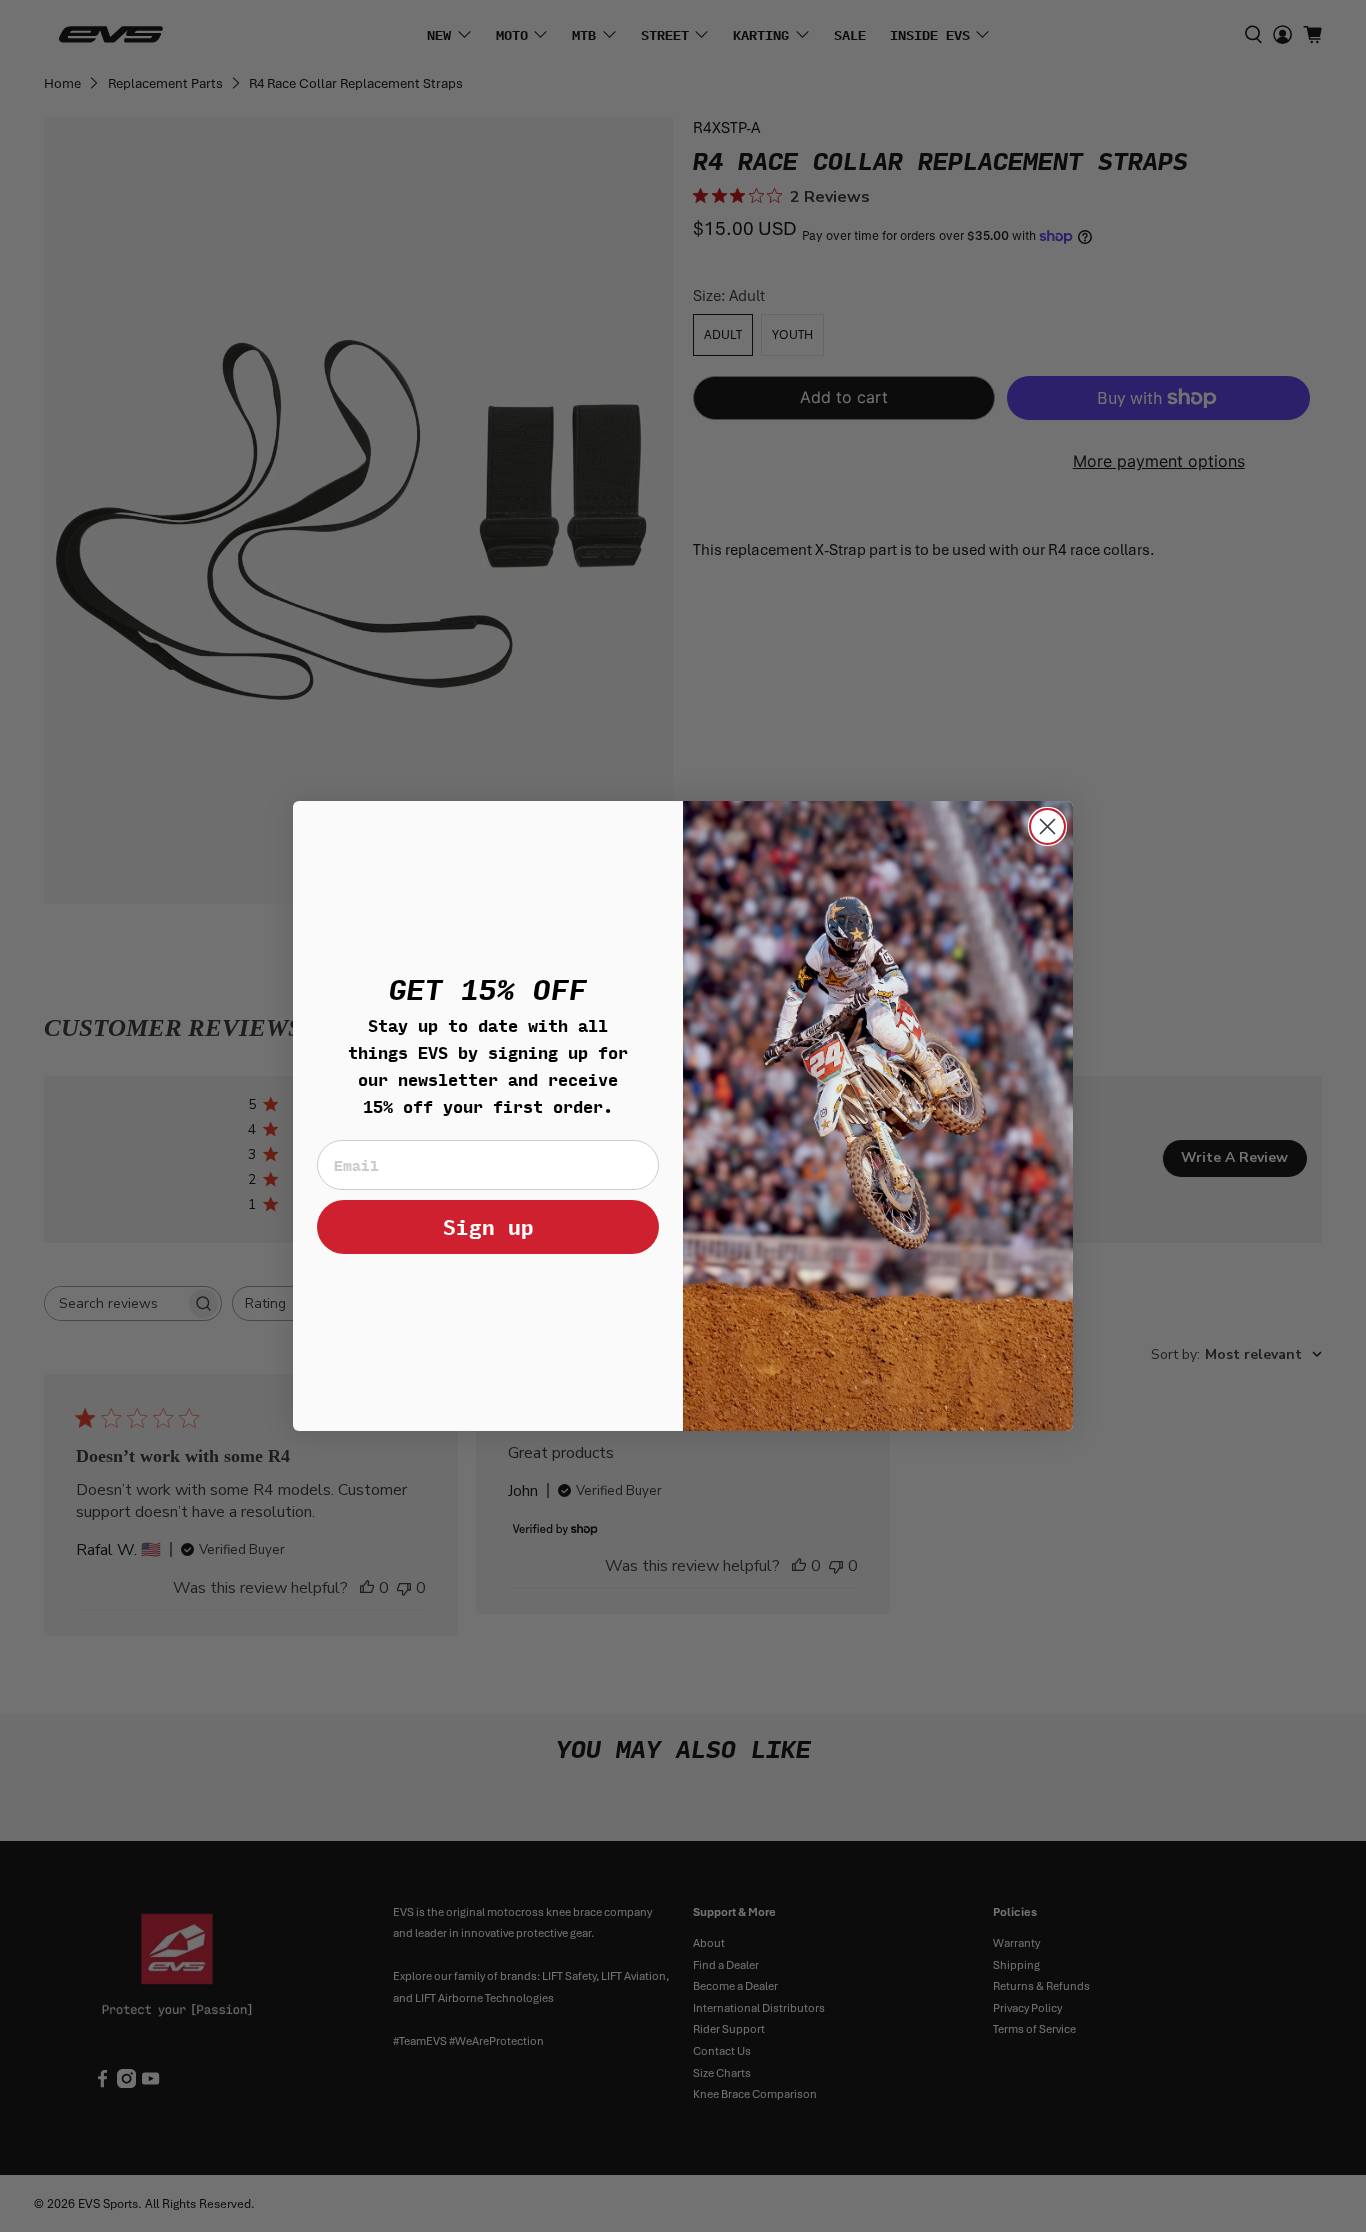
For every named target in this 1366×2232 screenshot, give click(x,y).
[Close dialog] (1047, 826)
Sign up (488, 1226)
